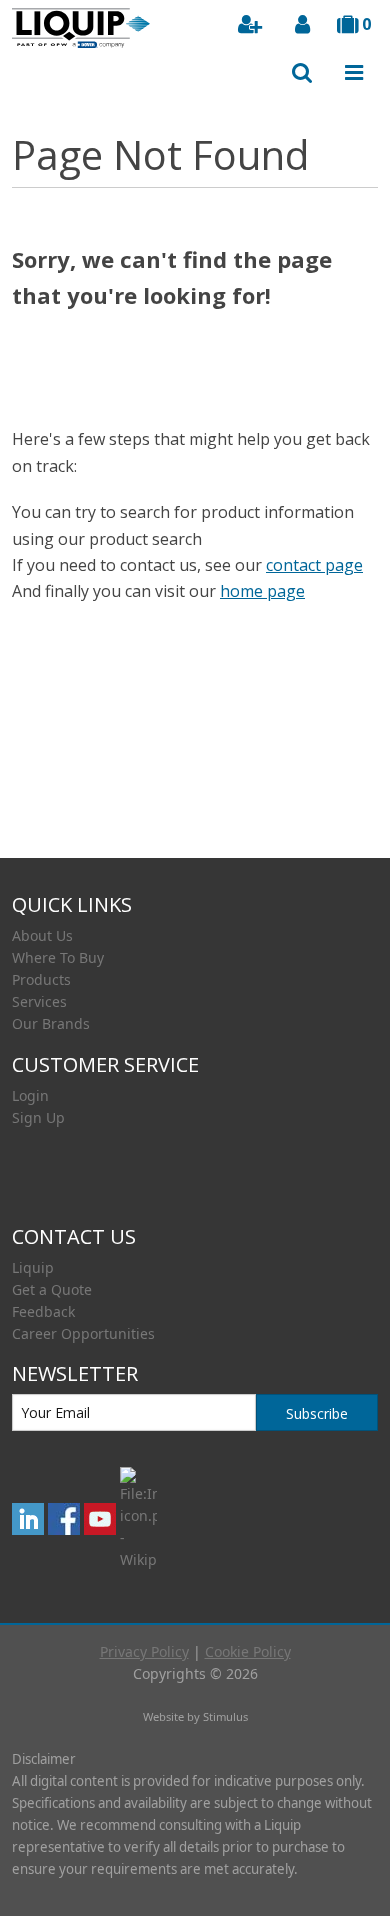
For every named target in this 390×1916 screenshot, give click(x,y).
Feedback (43, 1311)
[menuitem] (195, 936)
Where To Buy (58, 957)
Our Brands (51, 1023)
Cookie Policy (248, 1651)
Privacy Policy (144, 1651)
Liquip (33, 1267)
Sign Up (38, 1117)
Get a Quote (52, 1289)
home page (262, 591)
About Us (42, 935)
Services (39, 1001)
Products (41, 979)
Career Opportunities (83, 1333)
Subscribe (317, 1413)
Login (30, 1095)
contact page (314, 565)
